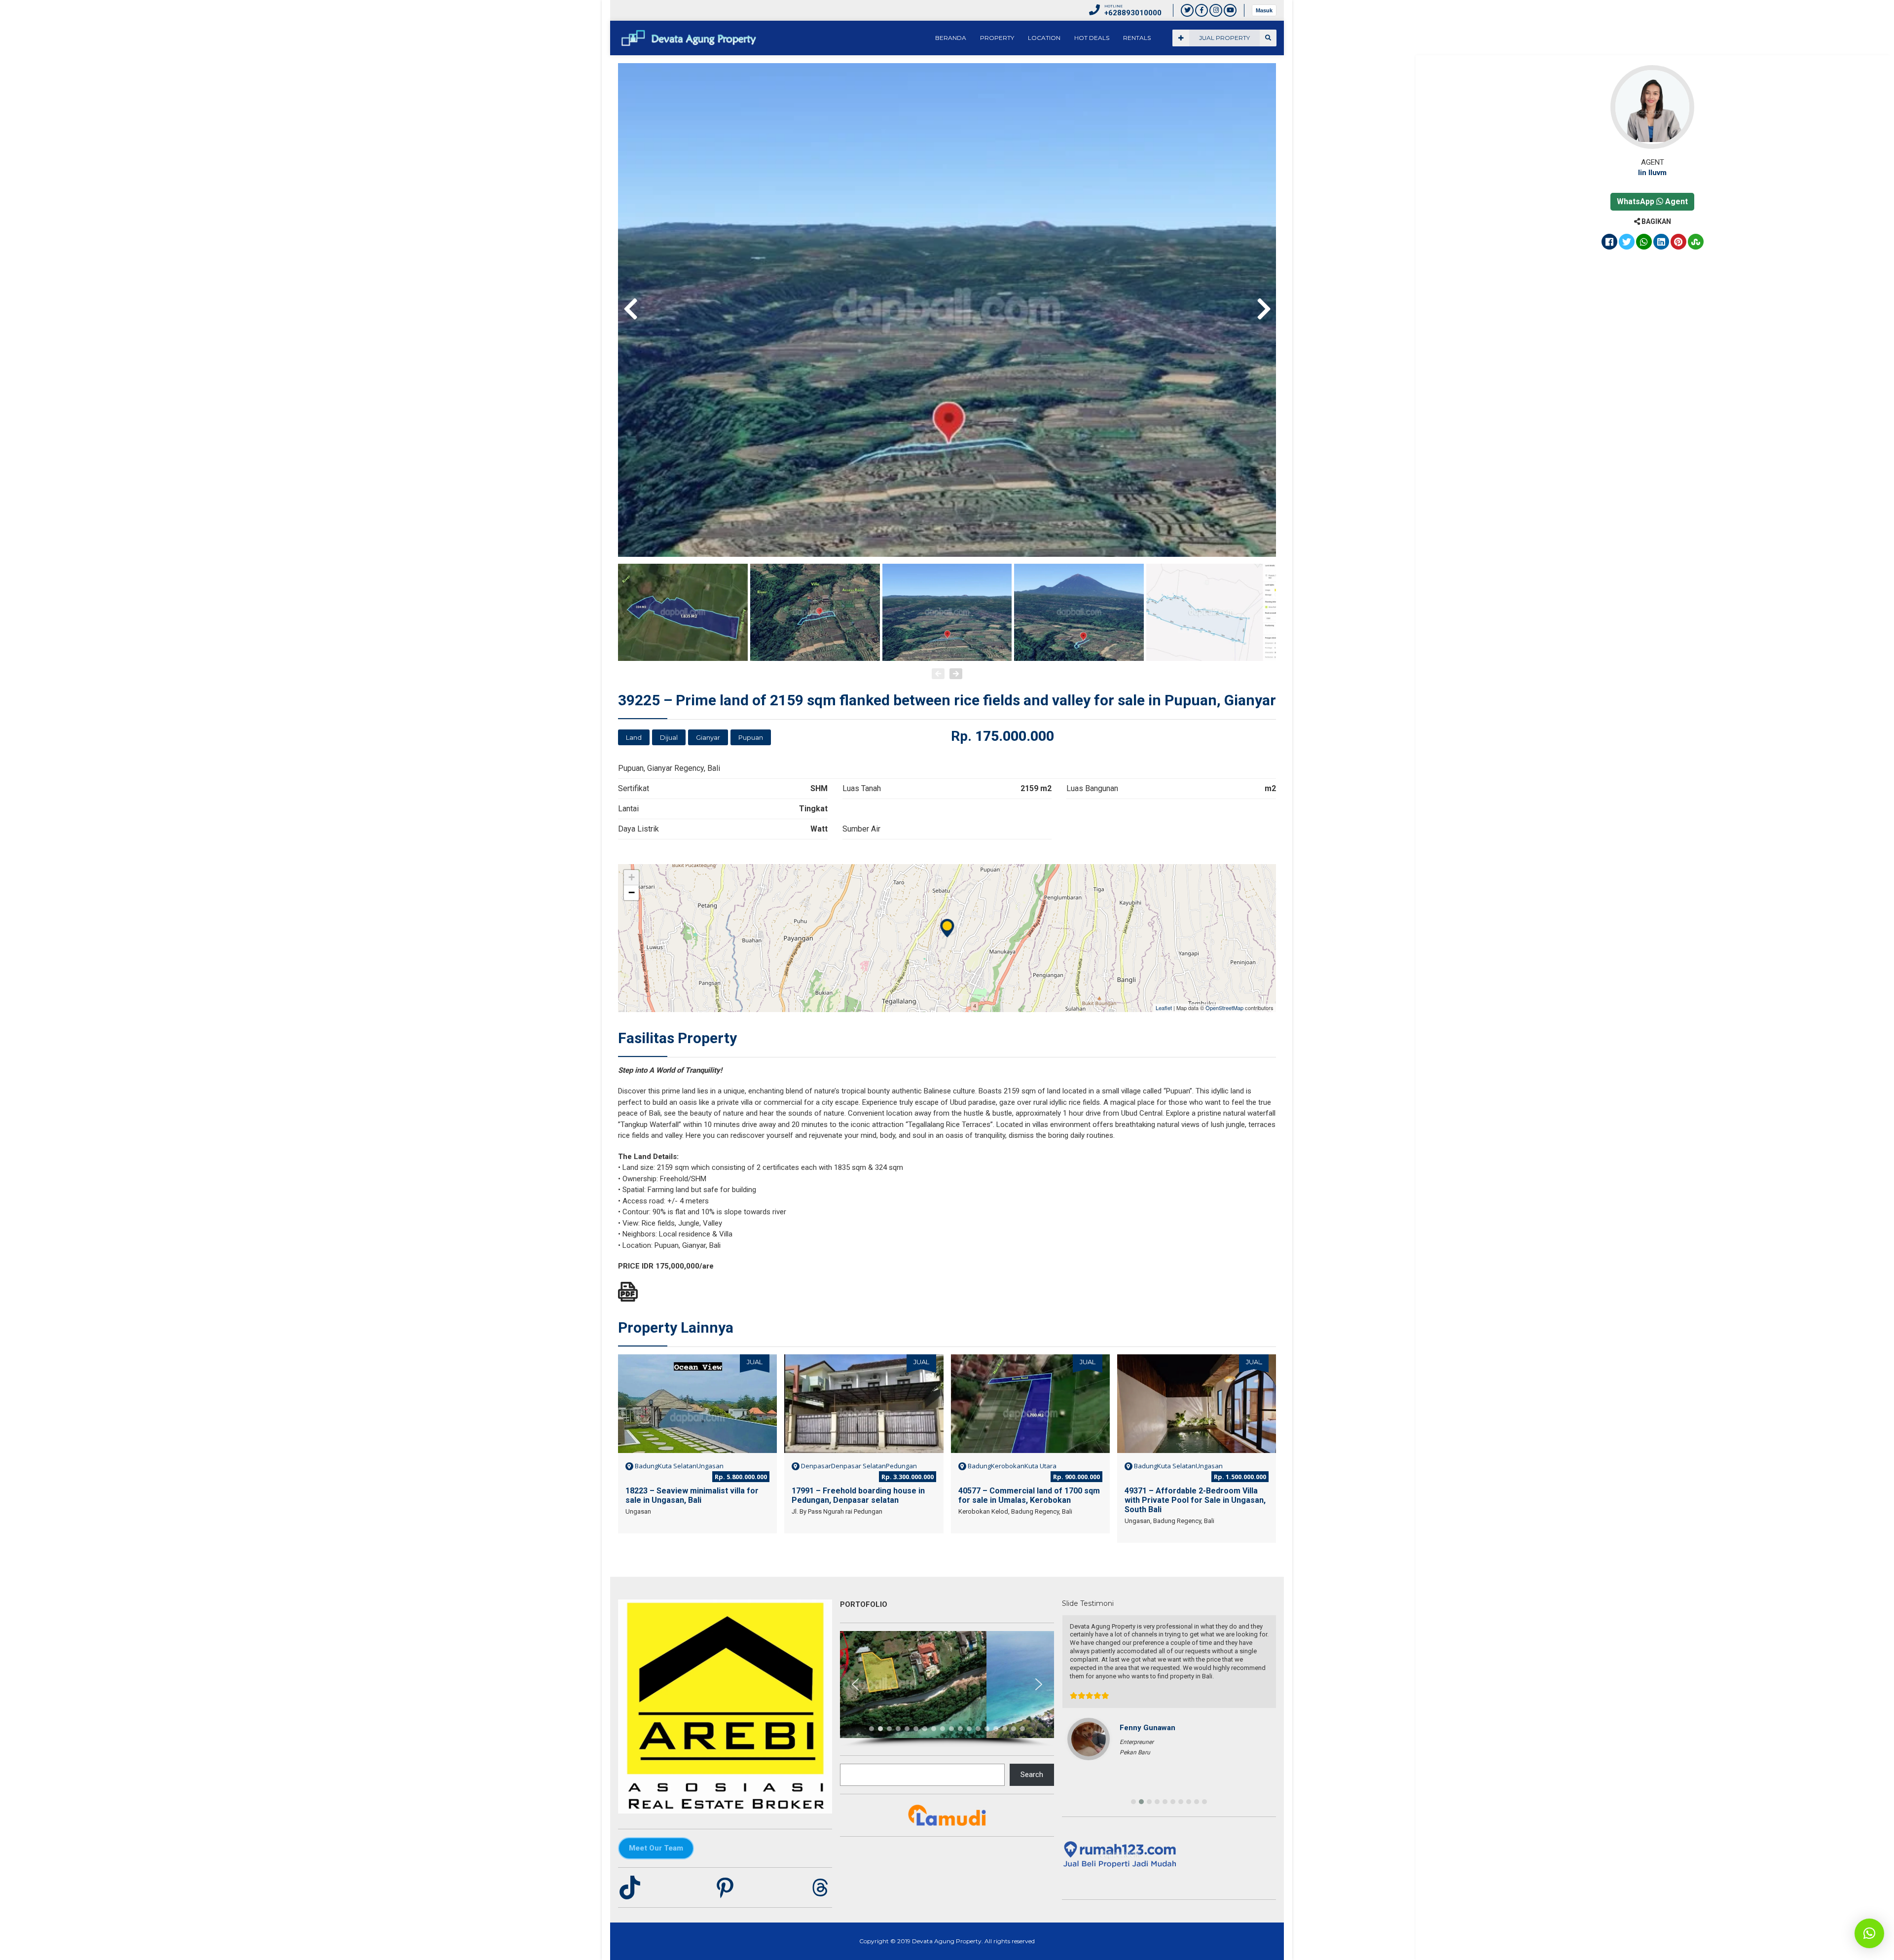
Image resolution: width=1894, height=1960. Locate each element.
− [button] (632, 892)
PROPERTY (997, 38)
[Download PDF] (628, 1292)
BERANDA (951, 38)
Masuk (1264, 10)
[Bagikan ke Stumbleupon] (1696, 243)
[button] (855, 1684)
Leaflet (1164, 1008)
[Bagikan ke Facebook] (1609, 243)
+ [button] (632, 877)
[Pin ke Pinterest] (1678, 243)
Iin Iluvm (1652, 173)
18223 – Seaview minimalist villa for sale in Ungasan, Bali (692, 1495)
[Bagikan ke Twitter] (1627, 243)
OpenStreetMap (1224, 1008)
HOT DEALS (1092, 38)
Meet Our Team (656, 1848)
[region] (947, 1689)
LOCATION (1044, 38)
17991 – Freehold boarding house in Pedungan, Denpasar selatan (858, 1495)
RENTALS (1137, 38)
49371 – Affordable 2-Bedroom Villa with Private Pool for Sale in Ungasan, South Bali (1195, 1500)
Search (1032, 1775)
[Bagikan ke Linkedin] (1661, 243)
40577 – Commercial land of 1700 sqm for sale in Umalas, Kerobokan (1029, 1495)
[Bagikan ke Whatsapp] (1644, 243)
